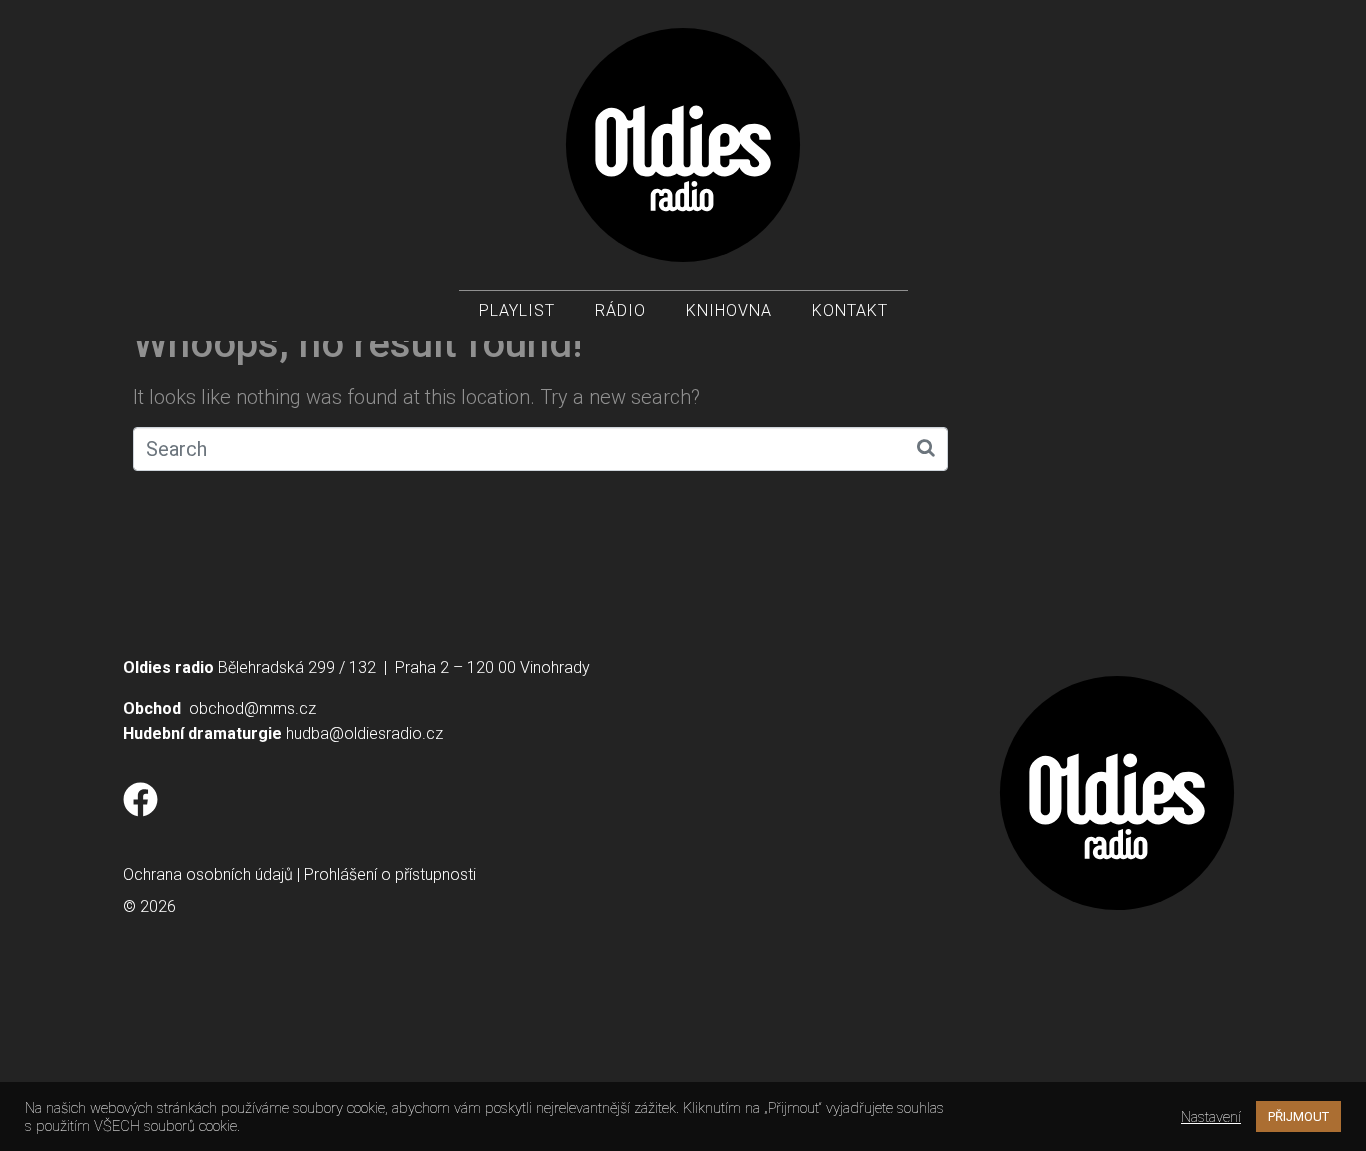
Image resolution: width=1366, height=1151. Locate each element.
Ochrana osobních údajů (208, 874)
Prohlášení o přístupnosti (390, 874)
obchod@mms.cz (252, 708)
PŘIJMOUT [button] (1298, 1116)
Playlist (517, 310)
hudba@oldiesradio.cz (364, 733)
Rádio (620, 310)
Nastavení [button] (1211, 1117)
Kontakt (850, 310)
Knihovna (729, 310)
